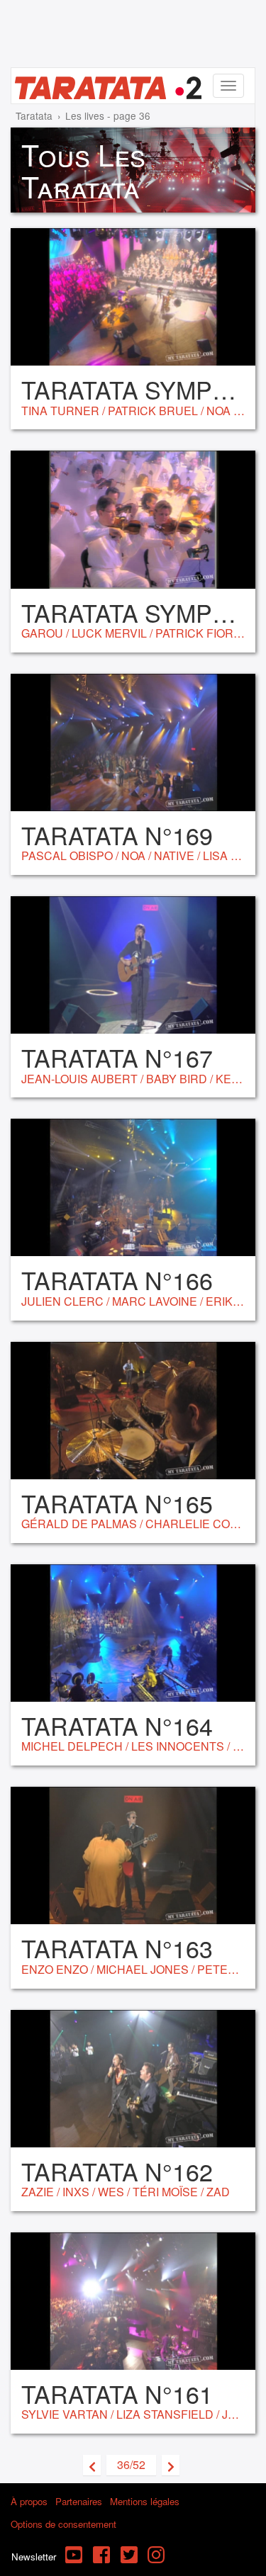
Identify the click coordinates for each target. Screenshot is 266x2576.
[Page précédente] (92, 2465)
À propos (29, 2501)
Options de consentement (63, 2524)
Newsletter (34, 2557)
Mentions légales (145, 2501)
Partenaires (79, 2501)
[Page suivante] (171, 2465)
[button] (131, 2465)
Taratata (34, 115)
